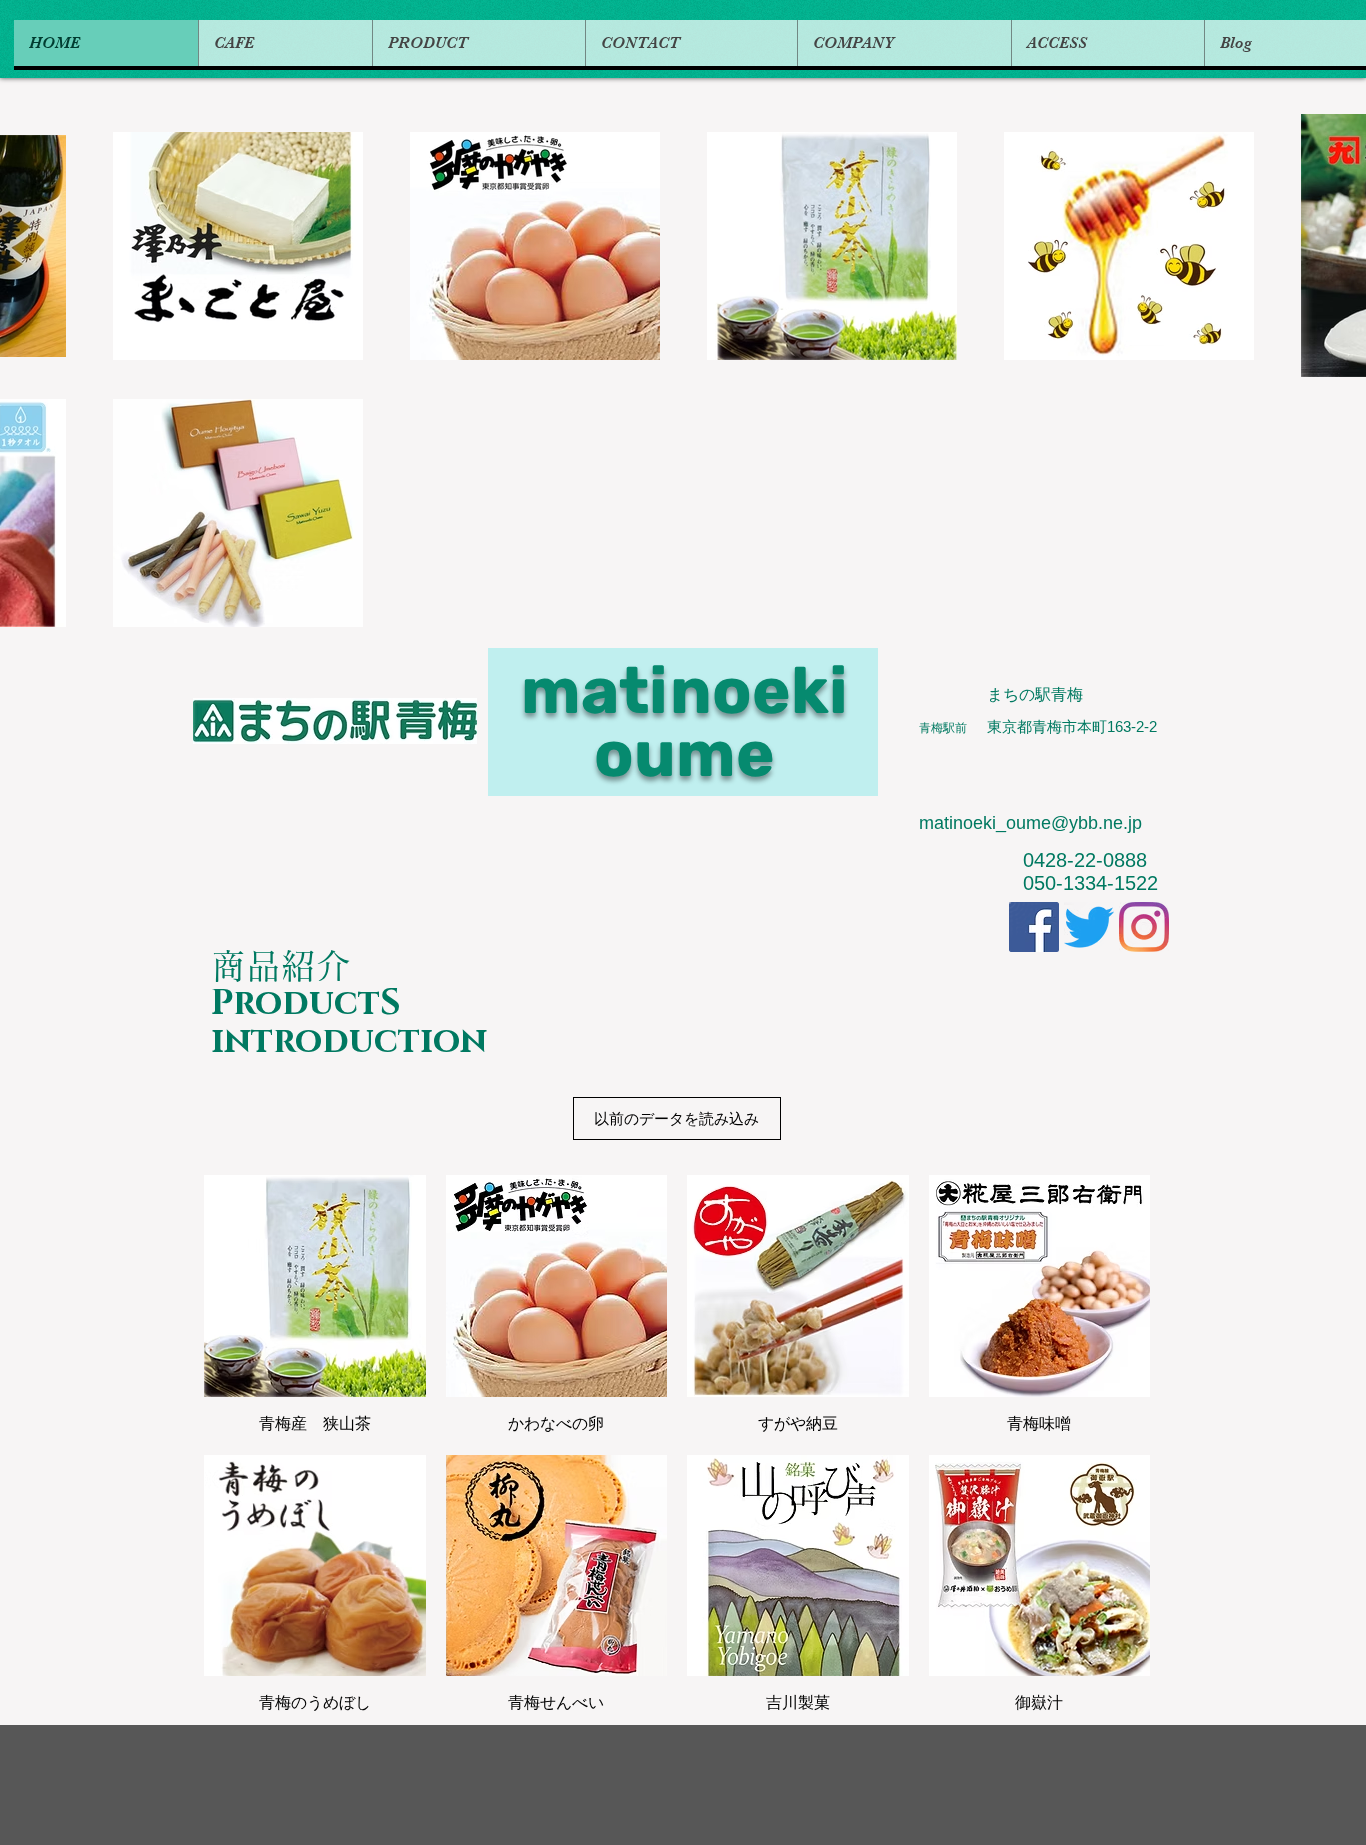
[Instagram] (1144, 927)
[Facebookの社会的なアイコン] (1034, 927)
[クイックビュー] (315, 1286)
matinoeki (684, 690)
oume (684, 753)
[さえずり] (1089, 927)
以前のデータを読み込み (676, 1118)
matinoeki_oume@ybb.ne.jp (1030, 823)
